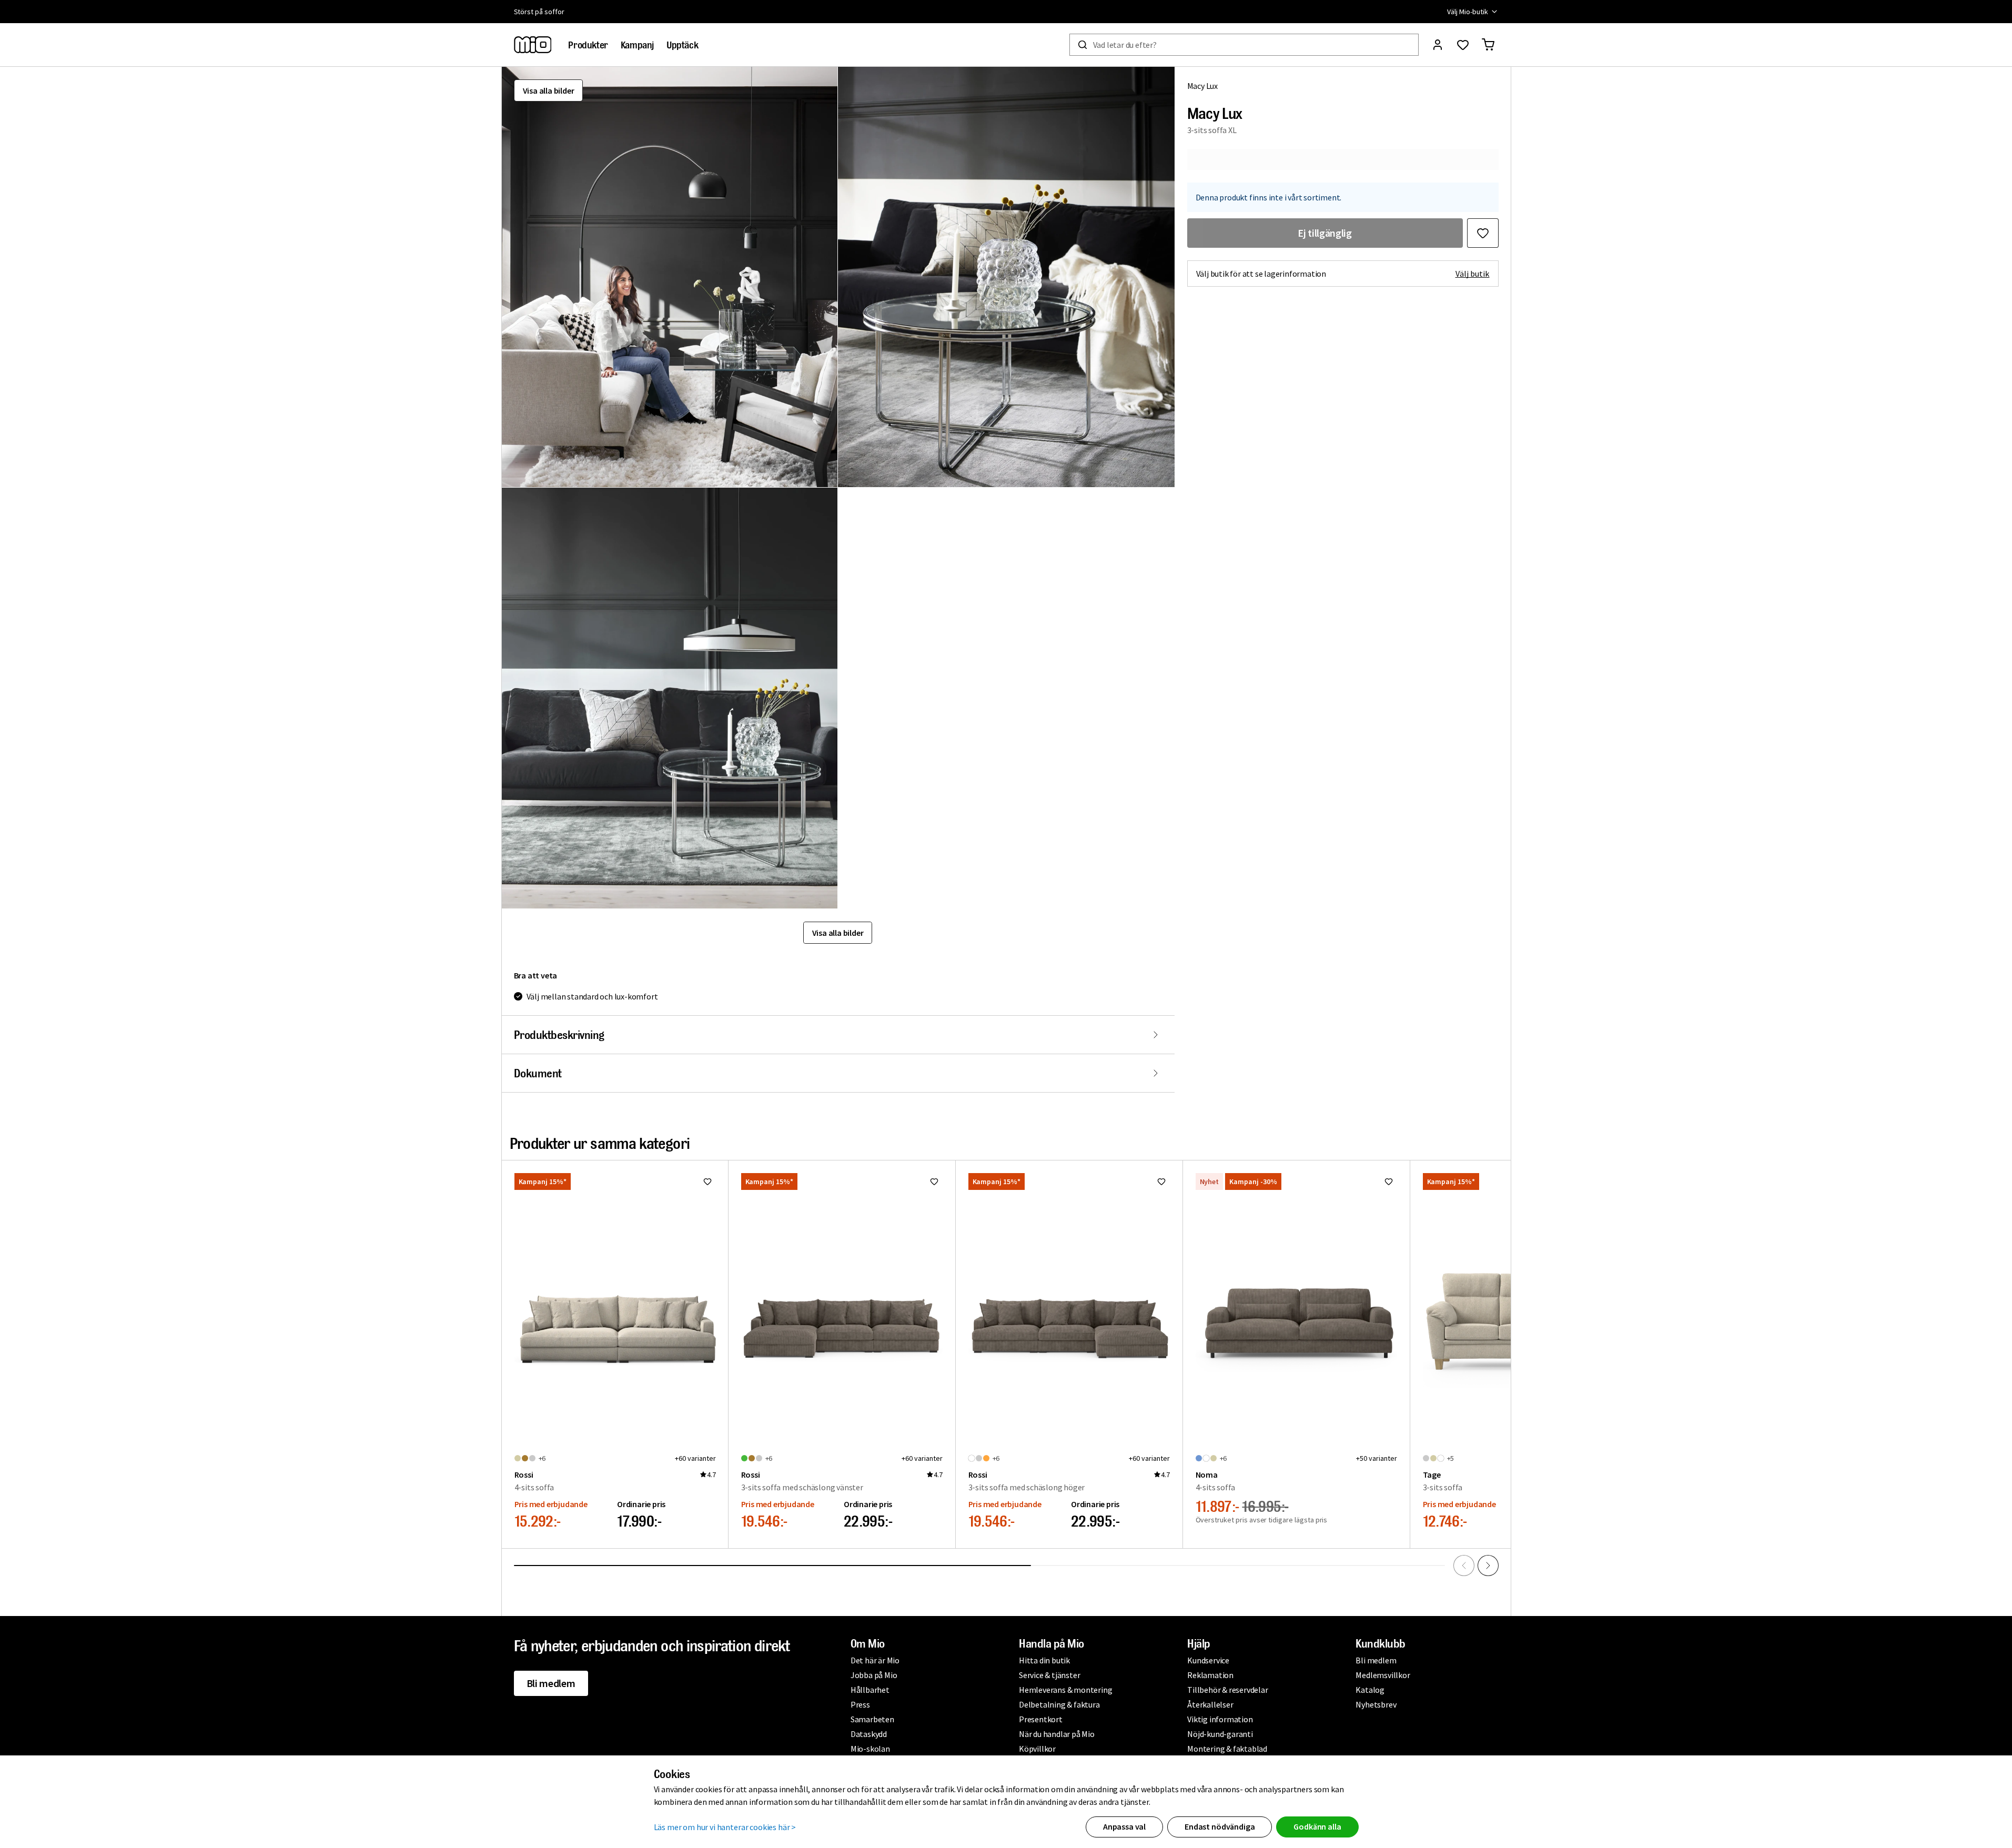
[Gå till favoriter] (1463, 45)
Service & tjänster (1049, 1675)
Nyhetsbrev (1376, 1704)
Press (860, 1704)
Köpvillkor (1037, 1749)
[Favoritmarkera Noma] (1389, 1181)
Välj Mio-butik (1467, 12)
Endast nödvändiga (1220, 1826)
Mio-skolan (870, 1749)
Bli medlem (551, 1683)
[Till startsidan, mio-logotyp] (533, 45)
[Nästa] (1488, 1566)
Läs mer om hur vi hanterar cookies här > (725, 1827)
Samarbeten (872, 1719)
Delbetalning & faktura (1059, 1704)
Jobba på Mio (874, 1675)
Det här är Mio (875, 1660)
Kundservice (1208, 1660)
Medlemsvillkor (1383, 1675)
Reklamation (1210, 1675)
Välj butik (1473, 274)
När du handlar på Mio (1057, 1734)
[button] (670, 277)
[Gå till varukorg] (1488, 45)
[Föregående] (1464, 1566)
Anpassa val (1124, 1826)
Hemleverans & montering (1065, 1690)
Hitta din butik (1044, 1660)
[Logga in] (1438, 45)
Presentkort (1041, 1719)
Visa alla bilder (549, 90)
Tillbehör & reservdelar (1227, 1690)
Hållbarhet (870, 1690)
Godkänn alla (1317, 1826)
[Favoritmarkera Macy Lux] (1483, 233)
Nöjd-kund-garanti (1220, 1734)
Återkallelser (1210, 1704)
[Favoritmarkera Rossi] (707, 1181)
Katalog (1370, 1690)
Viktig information (1220, 1719)
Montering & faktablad (1227, 1749)
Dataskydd (869, 1734)
